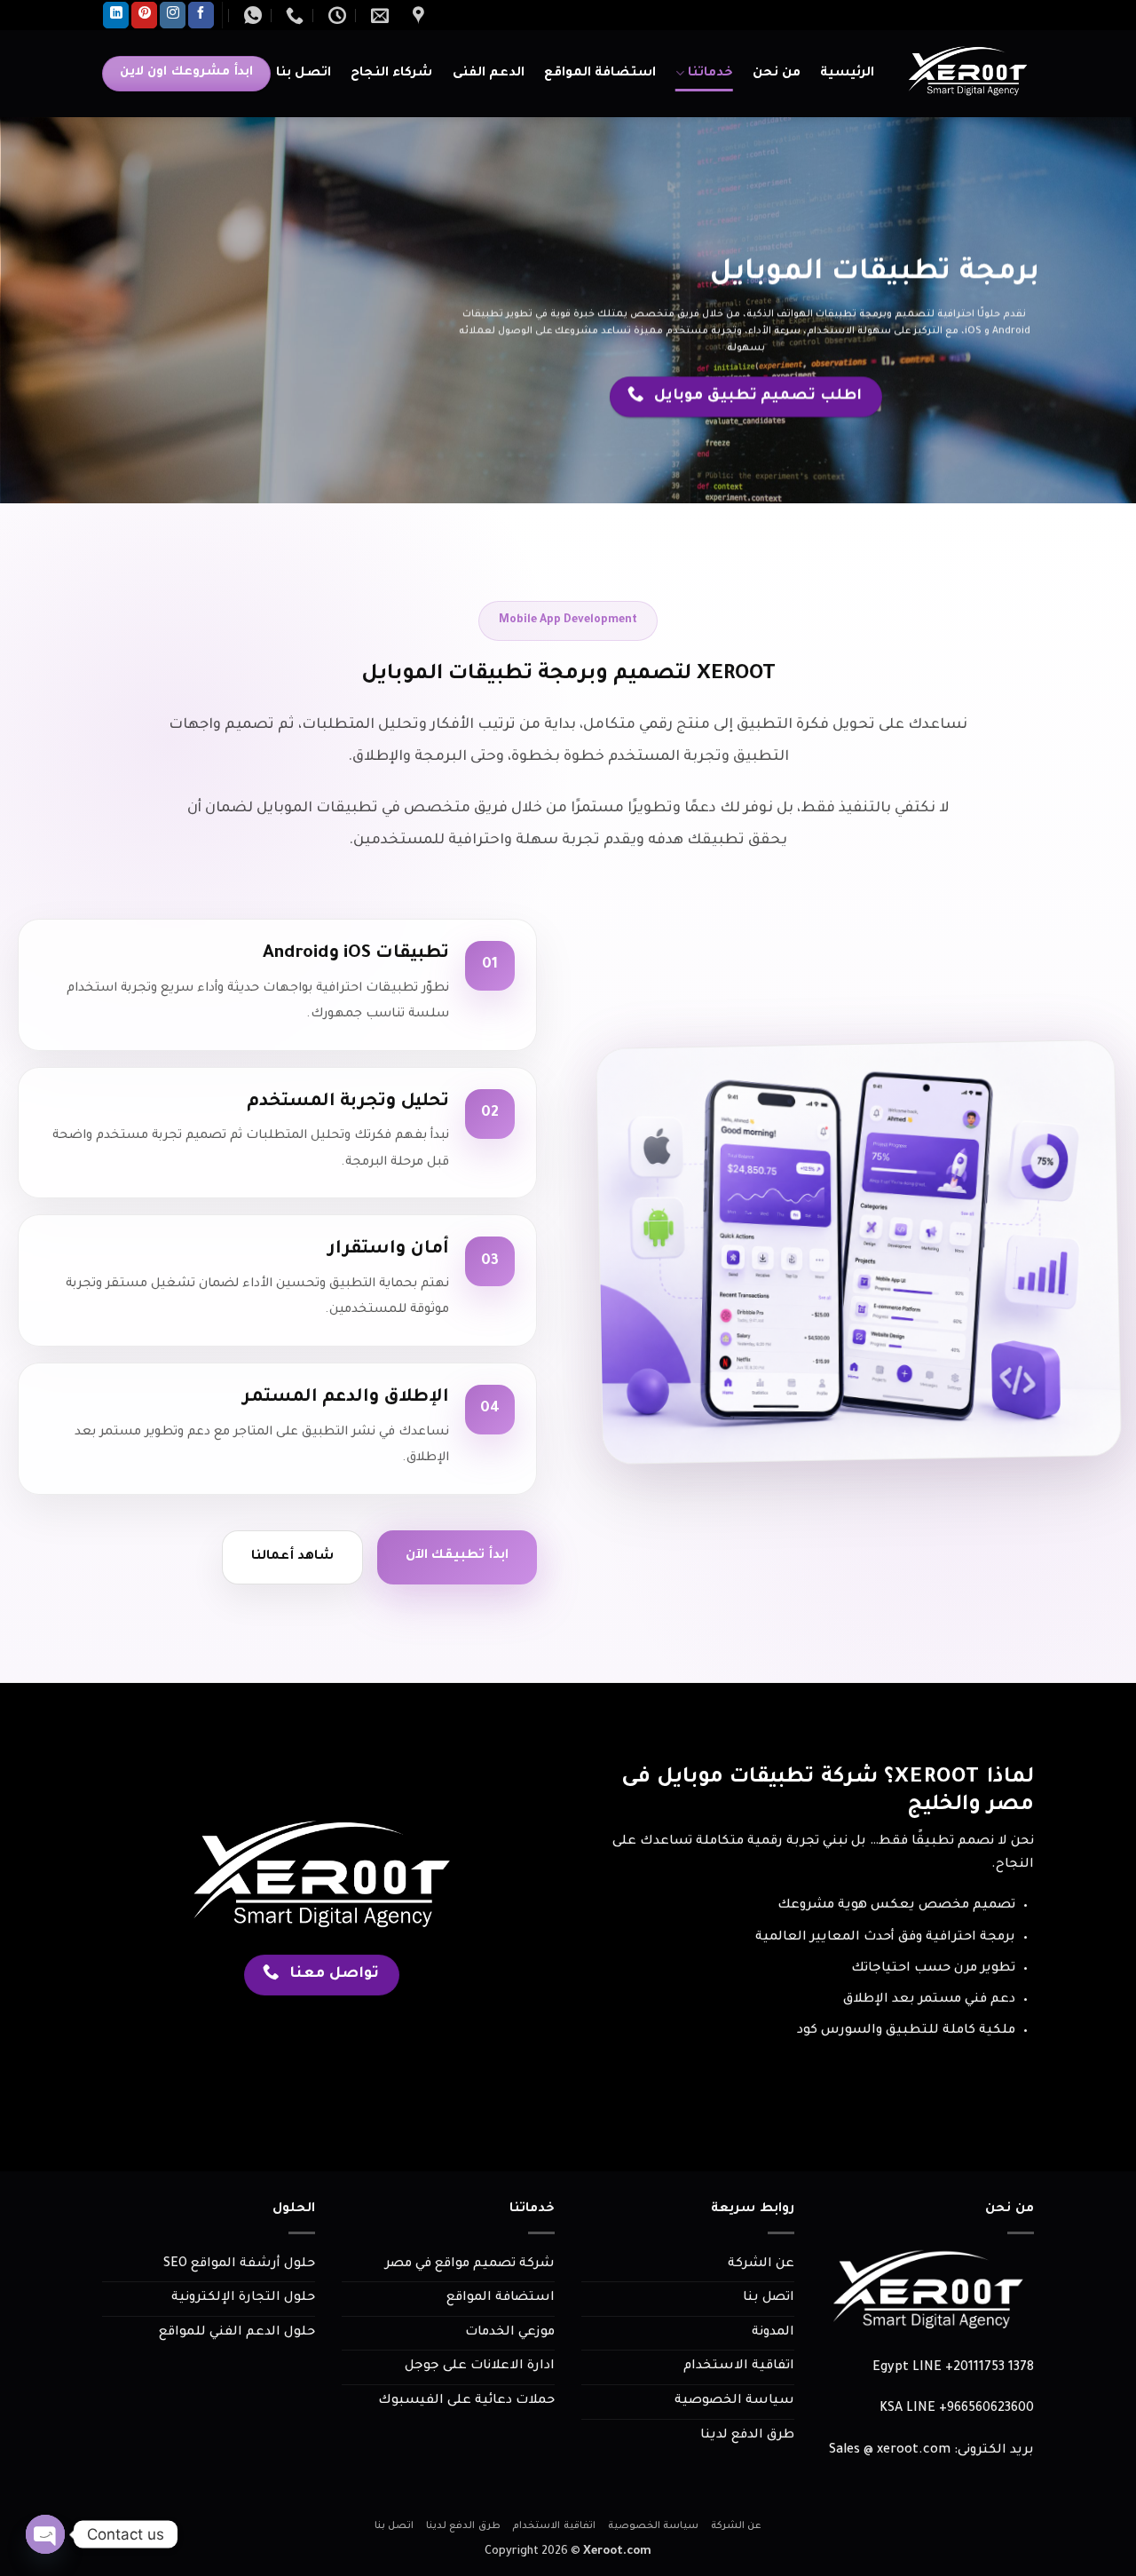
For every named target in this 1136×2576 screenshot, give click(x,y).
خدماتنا (710, 74)
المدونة (773, 2333)
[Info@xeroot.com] (378, 15)
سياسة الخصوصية (734, 2401)
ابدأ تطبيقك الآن (457, 1556)
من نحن (777, 74)
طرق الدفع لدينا (747, 2436)
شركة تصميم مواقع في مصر (470, 2264)
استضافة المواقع (600, 74)
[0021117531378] (292, 15)
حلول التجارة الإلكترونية (243, 2298)
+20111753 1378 (990, 2368)
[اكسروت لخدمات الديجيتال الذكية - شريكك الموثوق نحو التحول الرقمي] (967, 74)
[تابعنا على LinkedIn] (116, 15)
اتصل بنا (304, 74)
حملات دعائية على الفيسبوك (466, 2401)
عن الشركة (761, 2264)
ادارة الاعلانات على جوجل (480, 2367)
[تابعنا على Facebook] (201, 15)
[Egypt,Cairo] (416, 15)
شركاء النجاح (391, 74)
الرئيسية (847, 74)
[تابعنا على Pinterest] (144, 15)
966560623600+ (986, 2409)
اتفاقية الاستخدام (739, 2367)
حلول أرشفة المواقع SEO (239, 2264)
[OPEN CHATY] (45, 2534)
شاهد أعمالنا (292, 1557)
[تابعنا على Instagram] (173, 15)
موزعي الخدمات (510, 2333)
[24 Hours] (335, 15)
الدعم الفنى (489, 74)
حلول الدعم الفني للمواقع (237, 2333)
